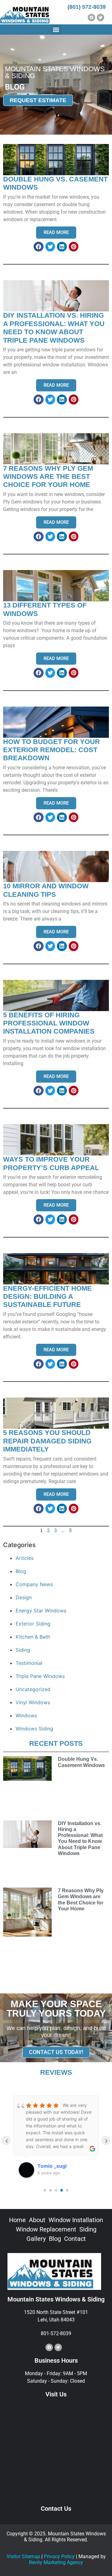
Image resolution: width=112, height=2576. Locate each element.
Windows (26, 1715)
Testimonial (29, 1663)
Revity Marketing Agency (56, 2562)
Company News (34, 1584)
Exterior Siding (33, 1624)
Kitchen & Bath (33, 1637)
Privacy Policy (59, 2556)
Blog (21, 1571)
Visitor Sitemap (23, 2556)
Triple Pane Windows (40, 1676)
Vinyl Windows (33, 1702)
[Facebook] (91, 17)
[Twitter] (100, 17)
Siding (23, 1650)
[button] (56, 30)
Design (24, 1597)
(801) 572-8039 (87, 7)
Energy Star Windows (41, 1611)
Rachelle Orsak (58, 2166)
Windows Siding (34, 1729)
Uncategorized (33, 1689)
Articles (25, 1558)
